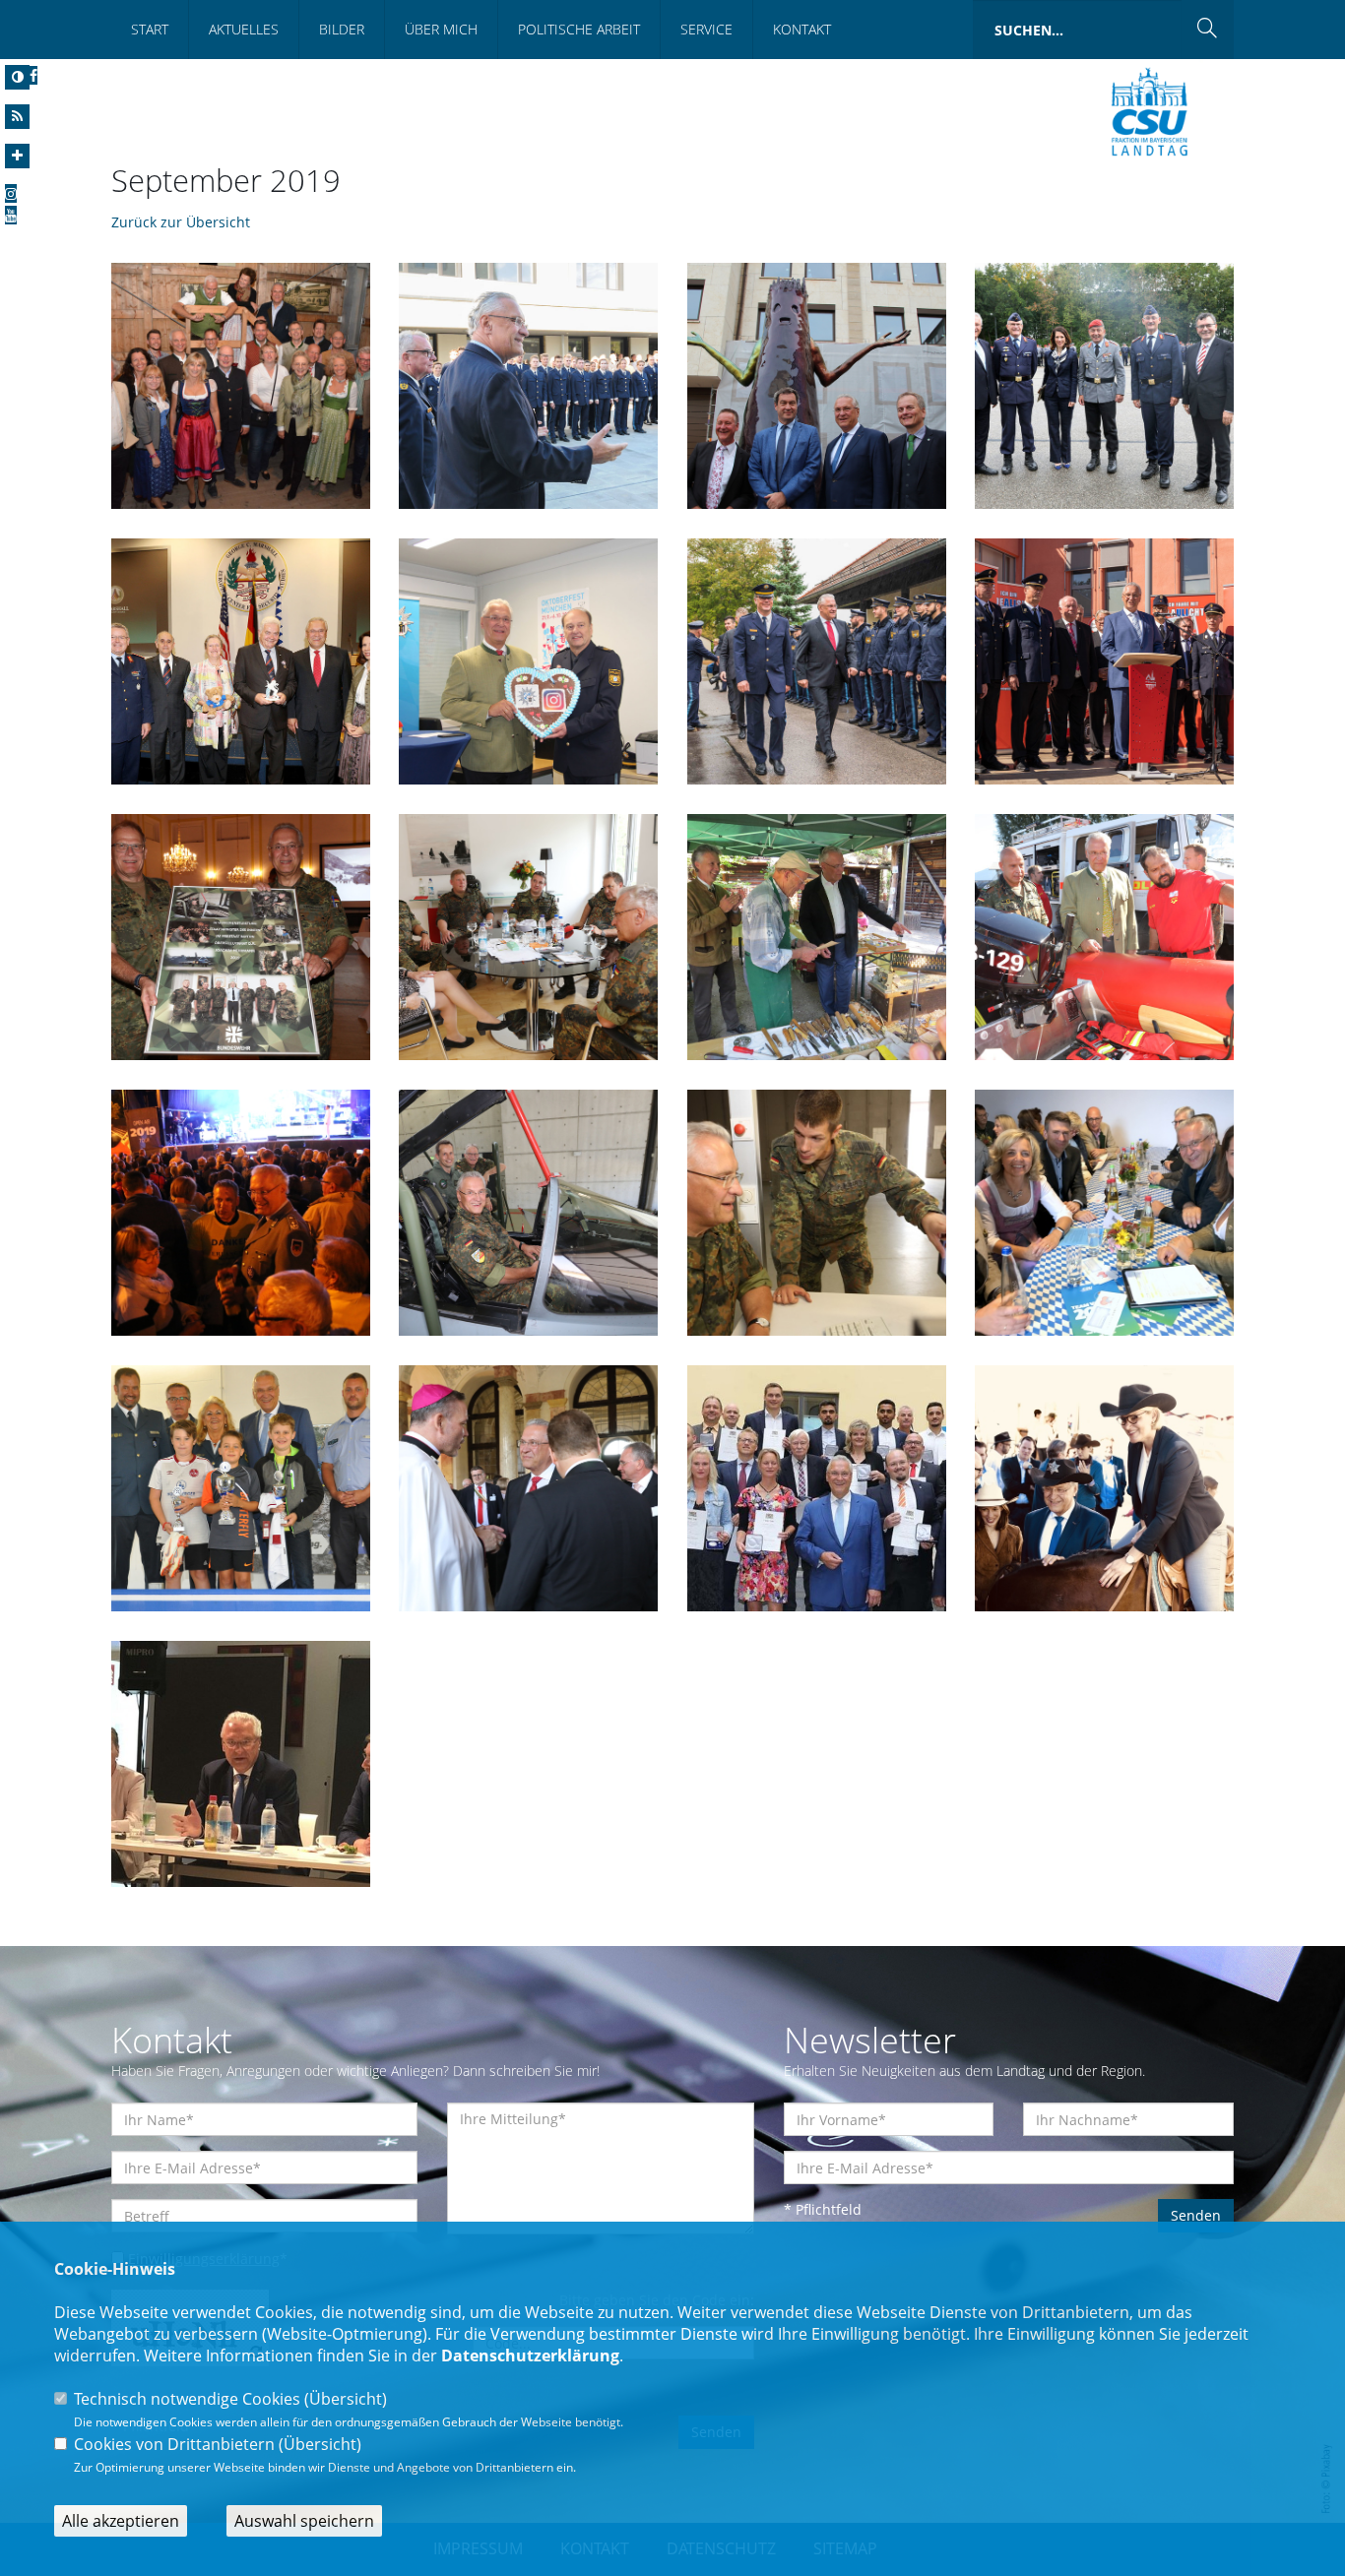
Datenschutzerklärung (530, 2356)
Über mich (441, 29)
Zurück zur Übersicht (181, 222)
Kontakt (802, 29)
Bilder (342, 29)
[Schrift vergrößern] (17, 156)
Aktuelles (244, 29)
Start (150, 29)
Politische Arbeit (579, 29)
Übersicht (346, 2399)
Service (706, 29)
